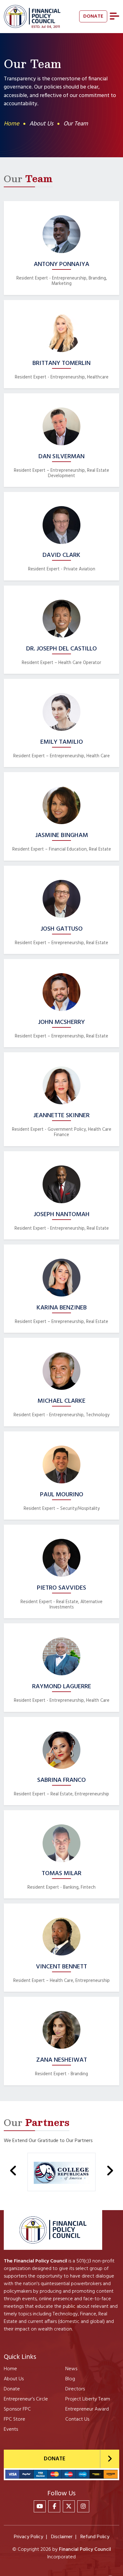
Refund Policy (95, 2537)
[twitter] (69, 2506)
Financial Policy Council (85, 2550)
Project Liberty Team (88, 2399)
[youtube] (40, 2506)
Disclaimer (62, 2537)
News (71, 2369)
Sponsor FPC (17, 2409)
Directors (75, 2389)
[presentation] (13, 2171)
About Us (14, 2379)
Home (12, 124)
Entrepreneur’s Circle (26, 2399)
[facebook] (54, 2506)
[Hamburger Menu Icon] (114, 16)
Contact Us (77, 2419)
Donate (12, 2389)
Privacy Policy (29, 2537)
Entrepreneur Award (87, 2409)
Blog (70, 2379)
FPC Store (15, 2419)
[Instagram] (83, 2506)
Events (11, 2429)
